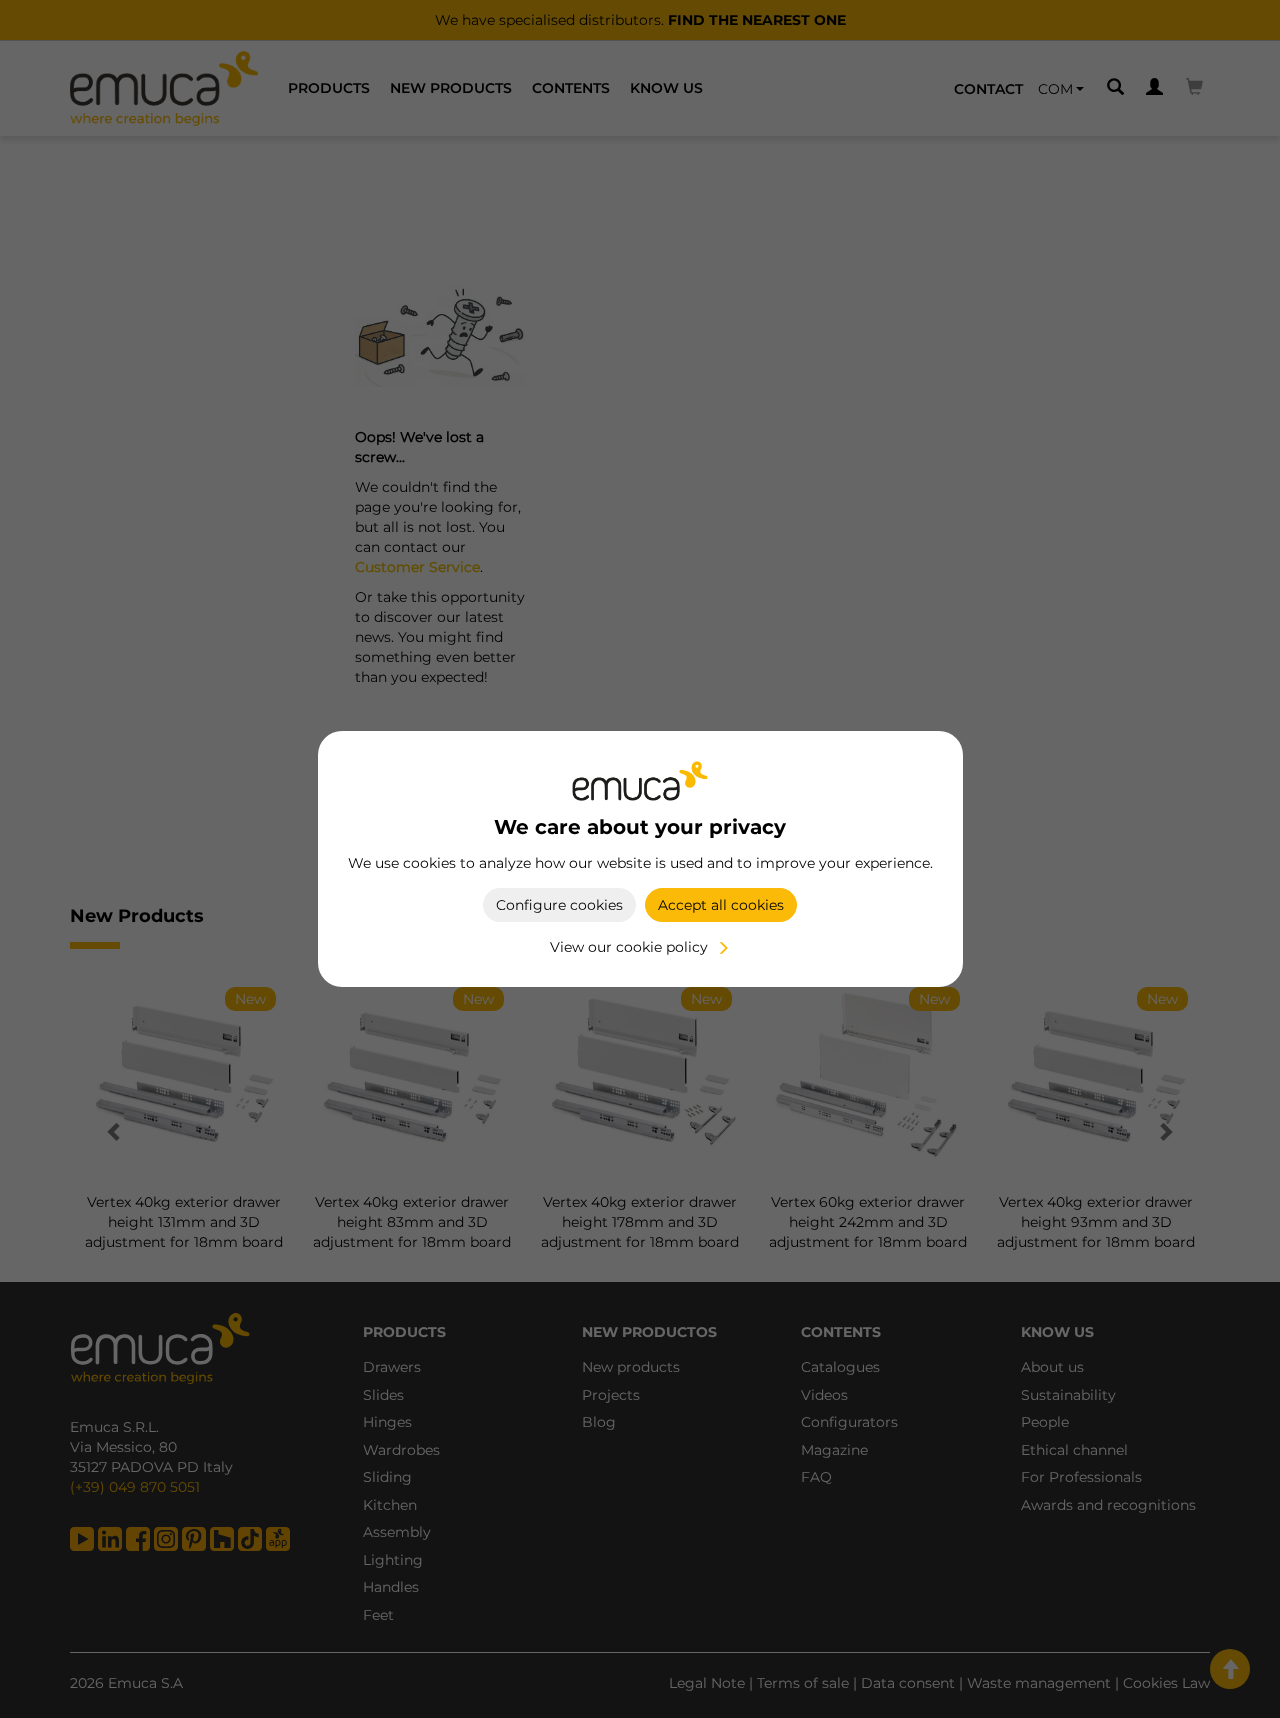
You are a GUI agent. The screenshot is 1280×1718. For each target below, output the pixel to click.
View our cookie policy (629, 947)
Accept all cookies (721, 905)
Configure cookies (559, 905)
